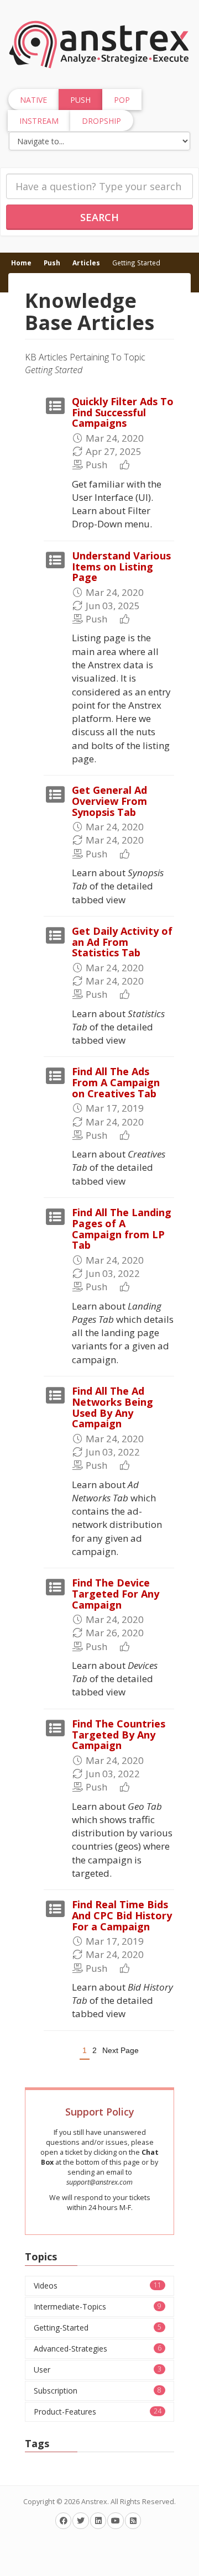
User (98, 2370)
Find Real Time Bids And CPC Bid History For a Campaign (122, 1915)
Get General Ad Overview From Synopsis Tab (109, 801)
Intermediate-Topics (98, 2307)
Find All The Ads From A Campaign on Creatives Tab (116, 1082)
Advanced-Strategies (98, 2349)
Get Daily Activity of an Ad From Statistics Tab (122, 942)
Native (33, 100)
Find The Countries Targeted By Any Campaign (119, 1735)
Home (21, 263)
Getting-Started (98, 2328)
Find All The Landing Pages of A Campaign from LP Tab (122, 1229)
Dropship (101, 121)
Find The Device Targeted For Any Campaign (116, 1594)
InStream (39, 121)
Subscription (98, 2391)
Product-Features (98, 2412)
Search (99, 217)
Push (52, 263)
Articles (86, 263)
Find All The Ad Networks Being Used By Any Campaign (112, 1407)
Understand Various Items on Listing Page (121, 567)
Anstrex (94, 2502)
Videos (98, 2286)
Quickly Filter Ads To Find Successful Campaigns (123, 412)
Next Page (121, 2050)
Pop (122, 100)
